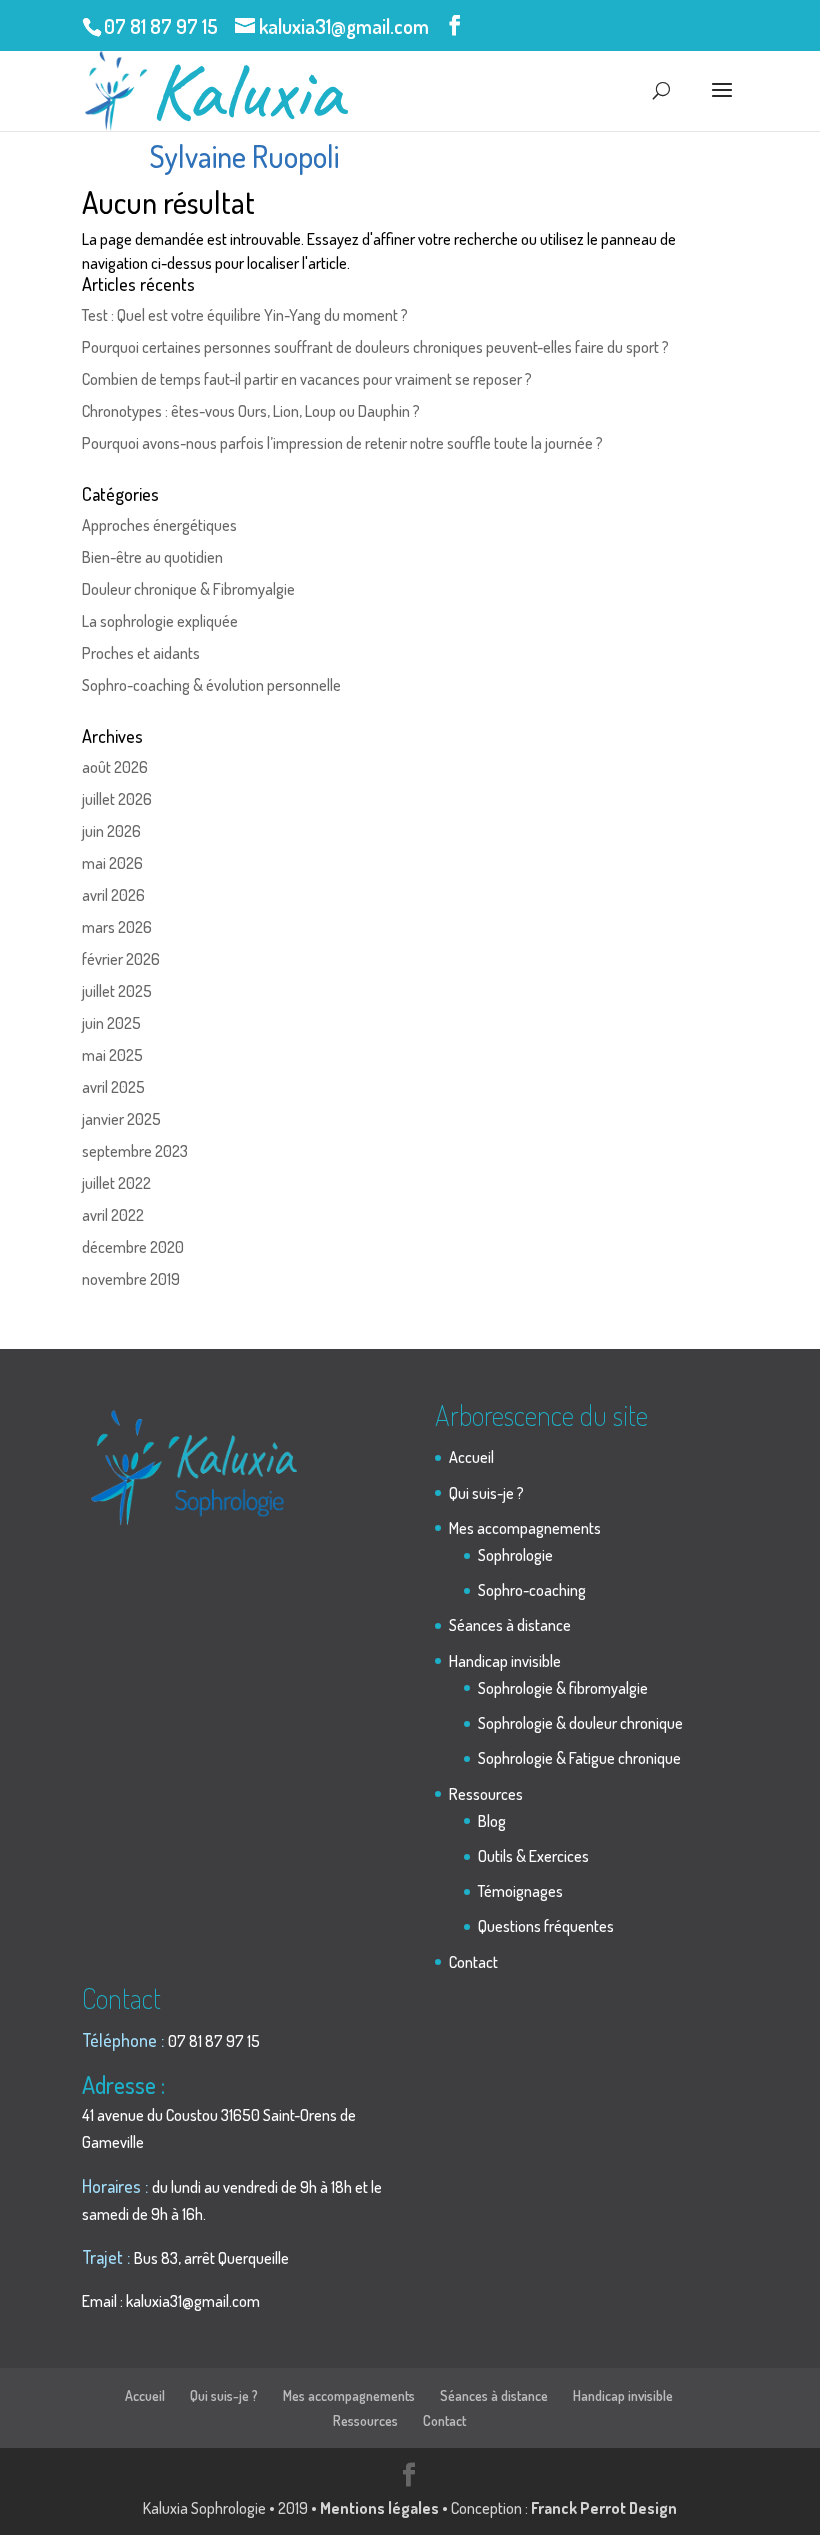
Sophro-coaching (532, 1590)
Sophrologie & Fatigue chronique (579, 1758)
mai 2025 (112, 1055)
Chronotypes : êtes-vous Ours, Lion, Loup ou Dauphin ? (251, 411)
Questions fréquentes (546, 1926)
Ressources (486, 1794)
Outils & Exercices (533, 1856)
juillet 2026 (117, 799)
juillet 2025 (117, 991)
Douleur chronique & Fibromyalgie (188, 589)
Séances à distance (510, 1625)
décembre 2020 (133, 1247)
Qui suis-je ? (486, 1493)
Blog (492, 1821)
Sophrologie (515, 1555)
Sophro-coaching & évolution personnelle (211, 685)
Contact (473, 1962)
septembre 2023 (135, 1151)
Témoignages (520, 1891)
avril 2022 (113, 1215)
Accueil (471, 1457)
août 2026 (115, 767)
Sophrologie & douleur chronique (580, 1723)
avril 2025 (113, 1087)
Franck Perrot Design (604, 2508)
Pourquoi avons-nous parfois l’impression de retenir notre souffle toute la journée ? (342, 443)
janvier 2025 (121, 1119)
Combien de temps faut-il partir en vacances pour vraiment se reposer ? (307, 379)
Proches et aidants (141, 653)
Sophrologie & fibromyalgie (563, 1688)
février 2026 (121, 959)
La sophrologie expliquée (160, 621)
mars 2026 (117, 927)
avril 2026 (113, 895)
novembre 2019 (131, 1279)
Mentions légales (379, 2508)
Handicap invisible (505, 1661)
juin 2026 (111, 831)
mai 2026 (112, 863)
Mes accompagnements (525, 1528)
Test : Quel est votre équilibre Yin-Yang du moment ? (245, 315)
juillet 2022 (116, 1183)
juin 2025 (111, 1023)
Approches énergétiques (159, 525)
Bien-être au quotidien (152, 557)
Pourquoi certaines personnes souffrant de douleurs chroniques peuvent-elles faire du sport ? (375, 347)
